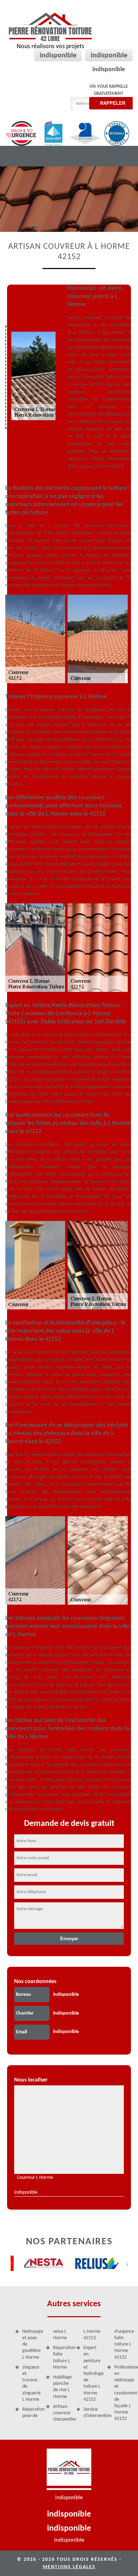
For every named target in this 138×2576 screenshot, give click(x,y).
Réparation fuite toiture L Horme (62, 2358)
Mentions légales (69, 2567)
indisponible (58, 56)
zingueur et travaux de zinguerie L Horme (31, 2383)
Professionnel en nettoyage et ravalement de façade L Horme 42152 (124, 2393)
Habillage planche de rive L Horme (62, 2387)
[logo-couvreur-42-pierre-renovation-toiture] (69, 2469)
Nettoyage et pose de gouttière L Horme (32, 2344)
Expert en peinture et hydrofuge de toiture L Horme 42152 (93, 2374)
